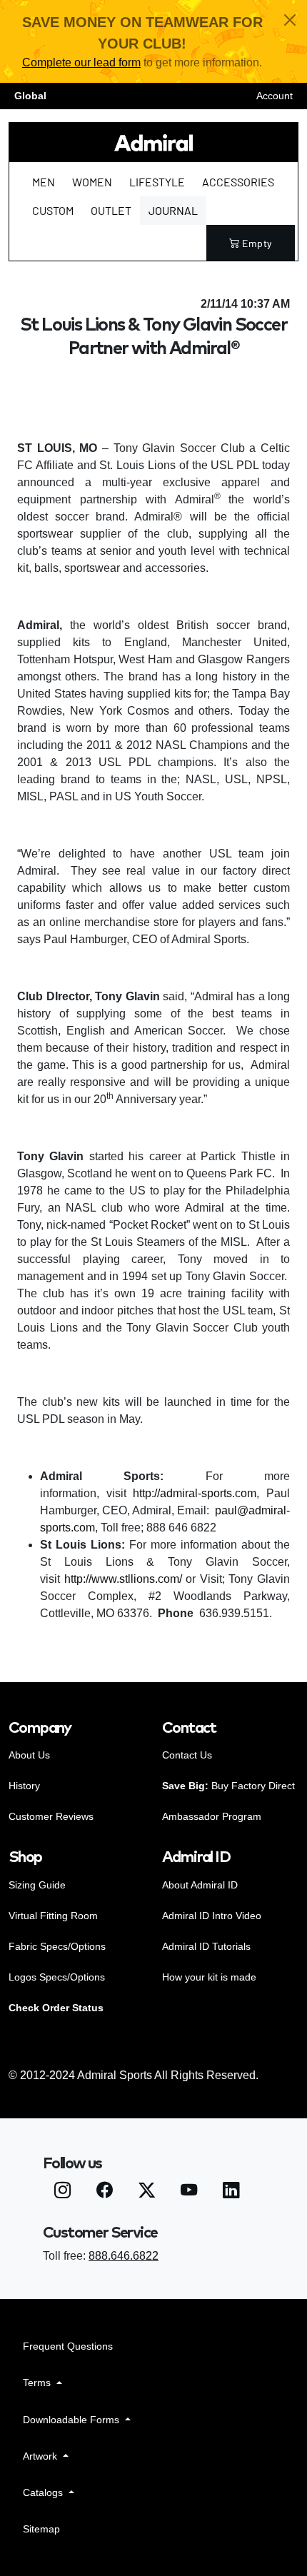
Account (275, 96)
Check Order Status (56, 2008)
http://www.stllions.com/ (123, 1579)
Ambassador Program (212, 1816)
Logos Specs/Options (57, 1977)
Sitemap (41, 2529)
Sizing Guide (37, 1885)
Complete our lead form (81, 62)
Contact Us (187, 1755)
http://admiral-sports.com (195, 1493)
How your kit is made (209, 1977)
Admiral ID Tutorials (206, 1946)
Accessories (238, 182)
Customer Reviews (51, 1816)
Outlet (111, 210)
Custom (53, 210)
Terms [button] (38, 2383)
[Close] (290, 20)
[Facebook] (105, 2192)
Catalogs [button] (44, 2492)
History (24, 1786)
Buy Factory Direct (228, 1786)
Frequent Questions (68, 2346)
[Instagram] (62, 2192)
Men (44, 182)
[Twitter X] (147, 2192)
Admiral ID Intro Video (212, 1916)
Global (30, 96)
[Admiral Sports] (153, 142)
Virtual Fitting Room (53, 1916)
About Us (29, 1755)
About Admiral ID (200, 1885)
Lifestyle (157, 182)
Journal (173, 210)
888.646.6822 (124, 2256)
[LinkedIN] (231, 2192)
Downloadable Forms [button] (72, 2420)
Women (92, 182)
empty (257, 243)
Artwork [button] (41, 2456)
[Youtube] (189, 2192)
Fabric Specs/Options (57, 1946)
